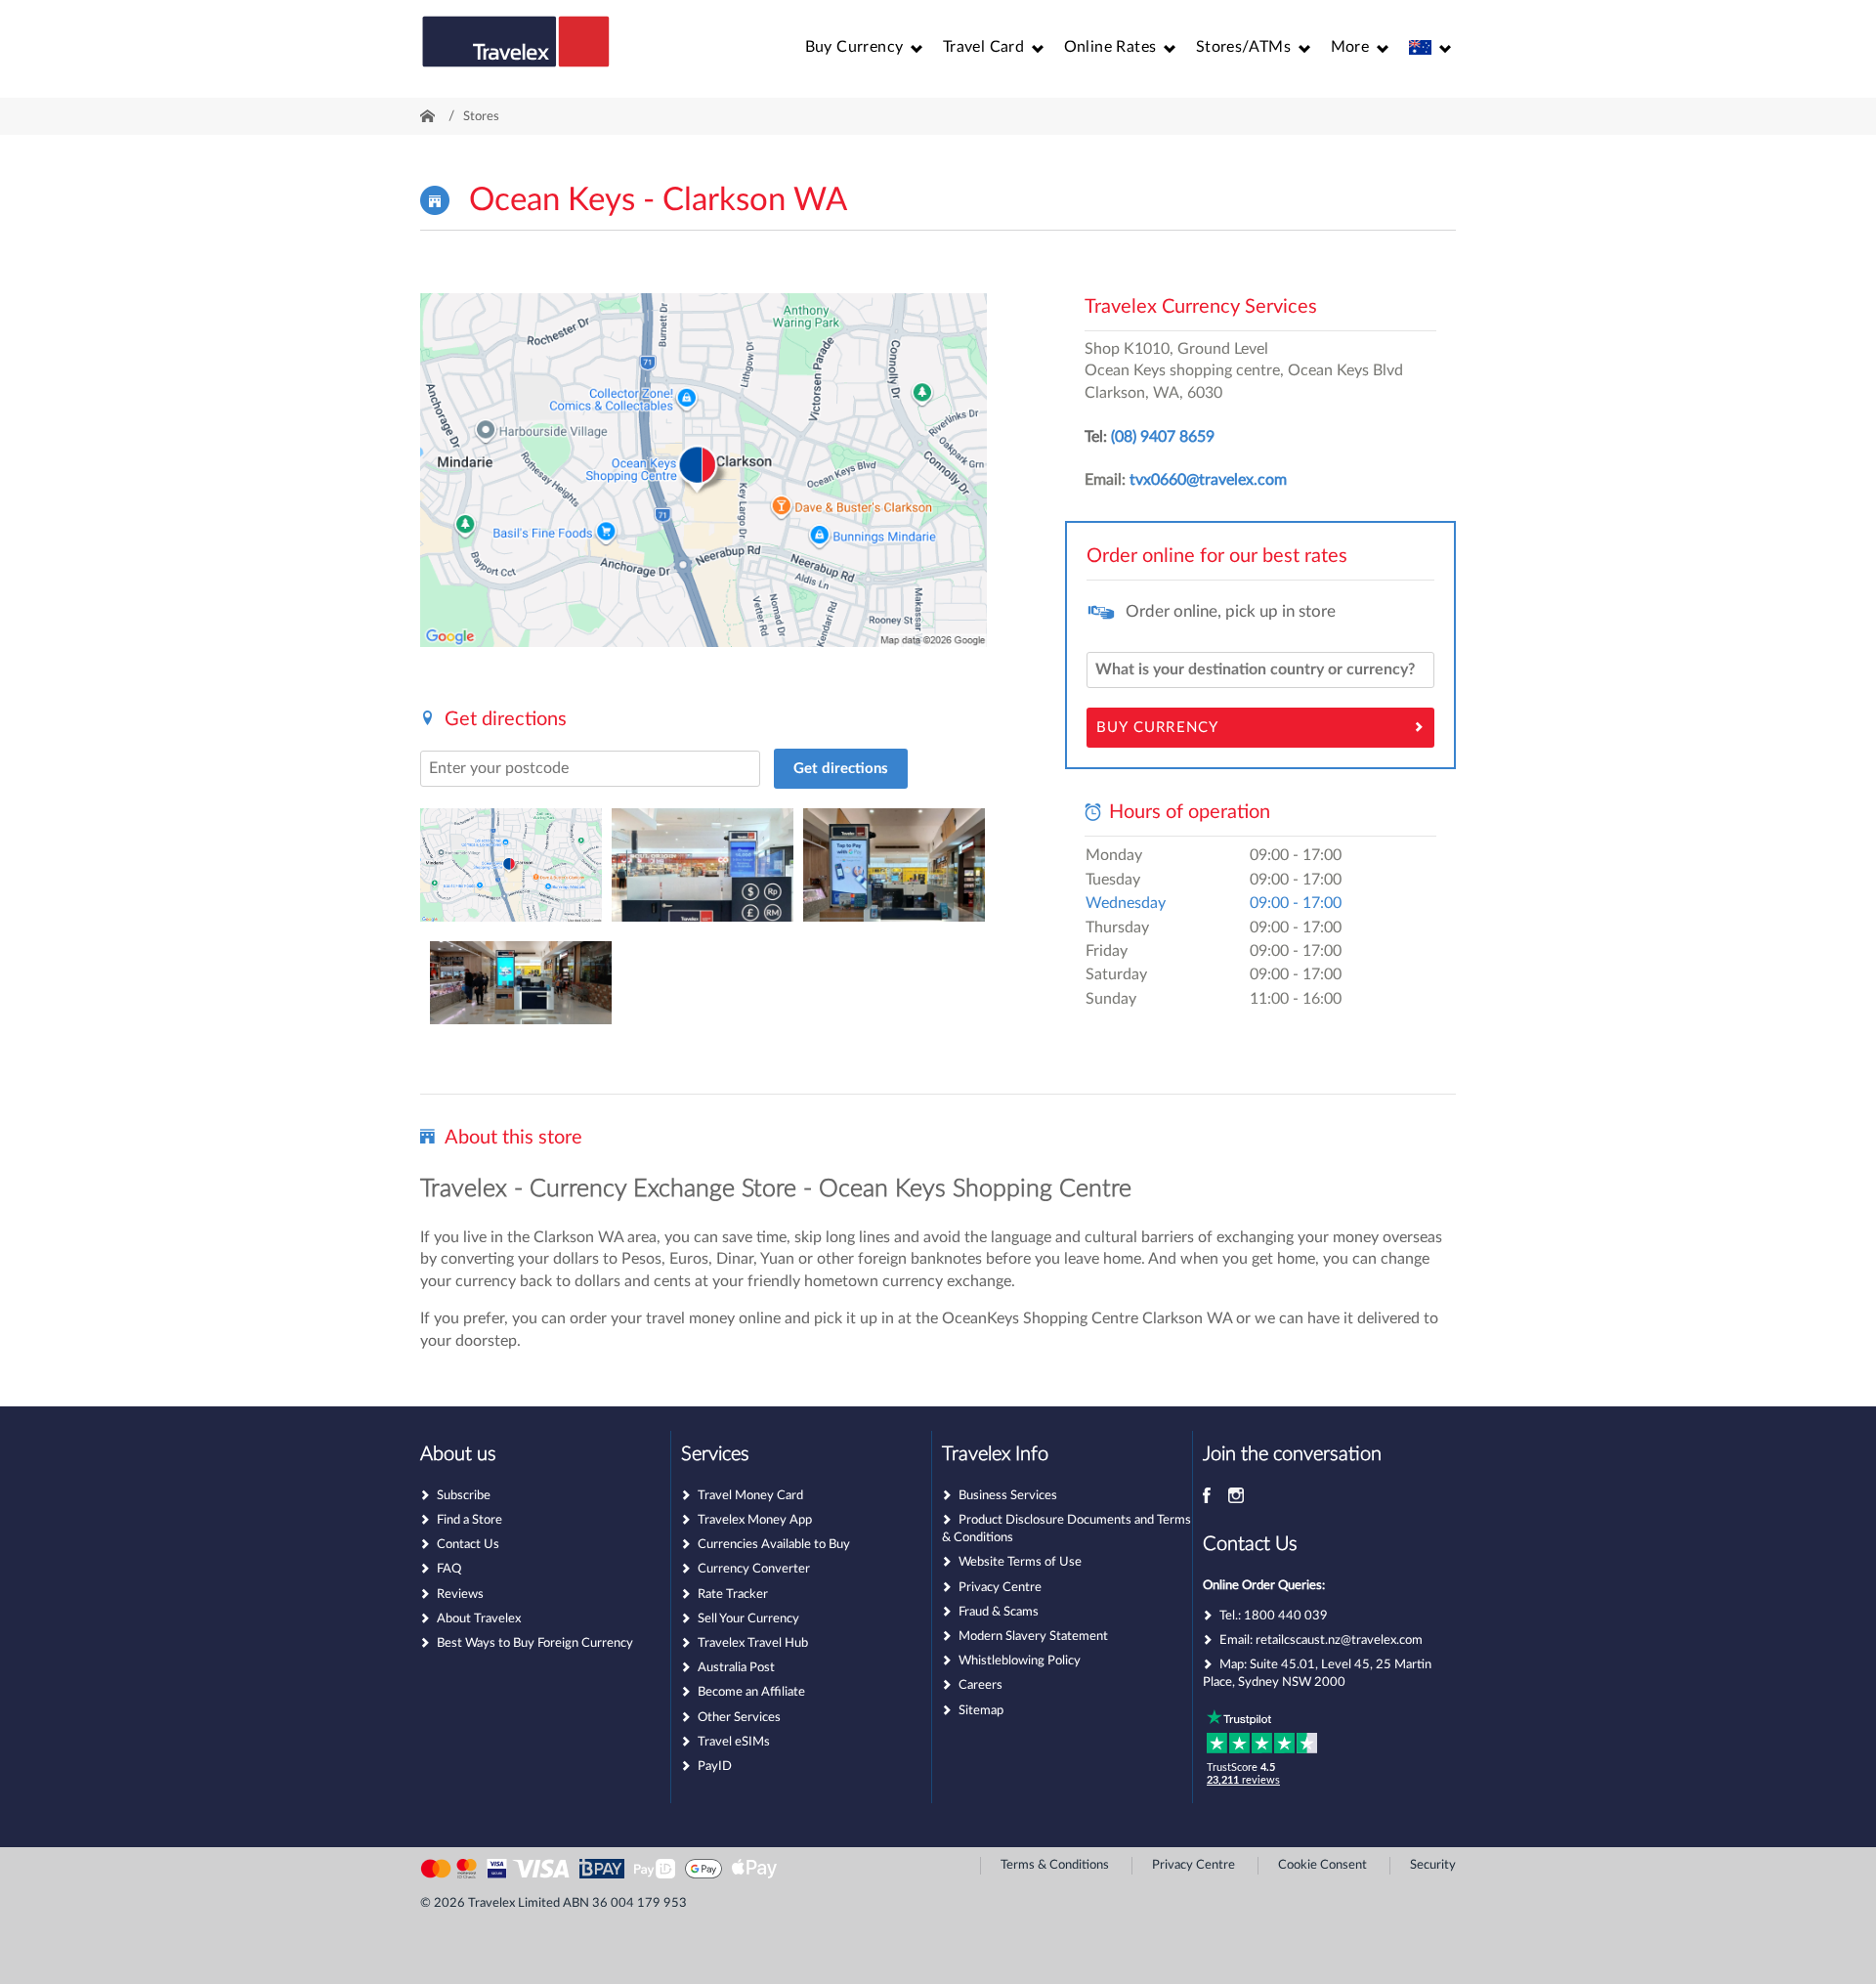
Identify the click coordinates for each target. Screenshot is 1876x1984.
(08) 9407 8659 (1163, 437)
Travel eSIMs (734, 1742)
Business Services (1008, 1496)
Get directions (841, 769)
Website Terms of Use (1020, 1562)
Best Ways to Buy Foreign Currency (535, 1643)
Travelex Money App (755, 1520)
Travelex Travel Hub (753, 1643)
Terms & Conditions (1055, 1865)
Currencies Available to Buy (774, 1545)
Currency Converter (754, 1569)
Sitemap (981, 1711)
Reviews (460, 1595)
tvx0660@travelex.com (1208, 480)
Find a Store (469, 1520)
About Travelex (479, 1619)
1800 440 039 (1286, 1616)
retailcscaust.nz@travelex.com (1339, 1640)
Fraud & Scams (999, 1612)
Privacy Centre (1000, 1588)
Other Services (739, 1718)
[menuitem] (864, 47)
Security (1433, 1865)
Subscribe (464, 1496)
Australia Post (736, 1668)
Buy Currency (1157, 728)
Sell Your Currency (748, 1619)
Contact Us (468, 1545)
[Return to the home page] (516, 51)
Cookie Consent (1322, 1865)
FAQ (449, 1569)
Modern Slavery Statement (1033, 1637)
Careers (981, 1685)
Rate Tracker (733, 1595)
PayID (715, 1767)
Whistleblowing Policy (1020, 1661)
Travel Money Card (750, 1496)
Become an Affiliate (751, 1692)
